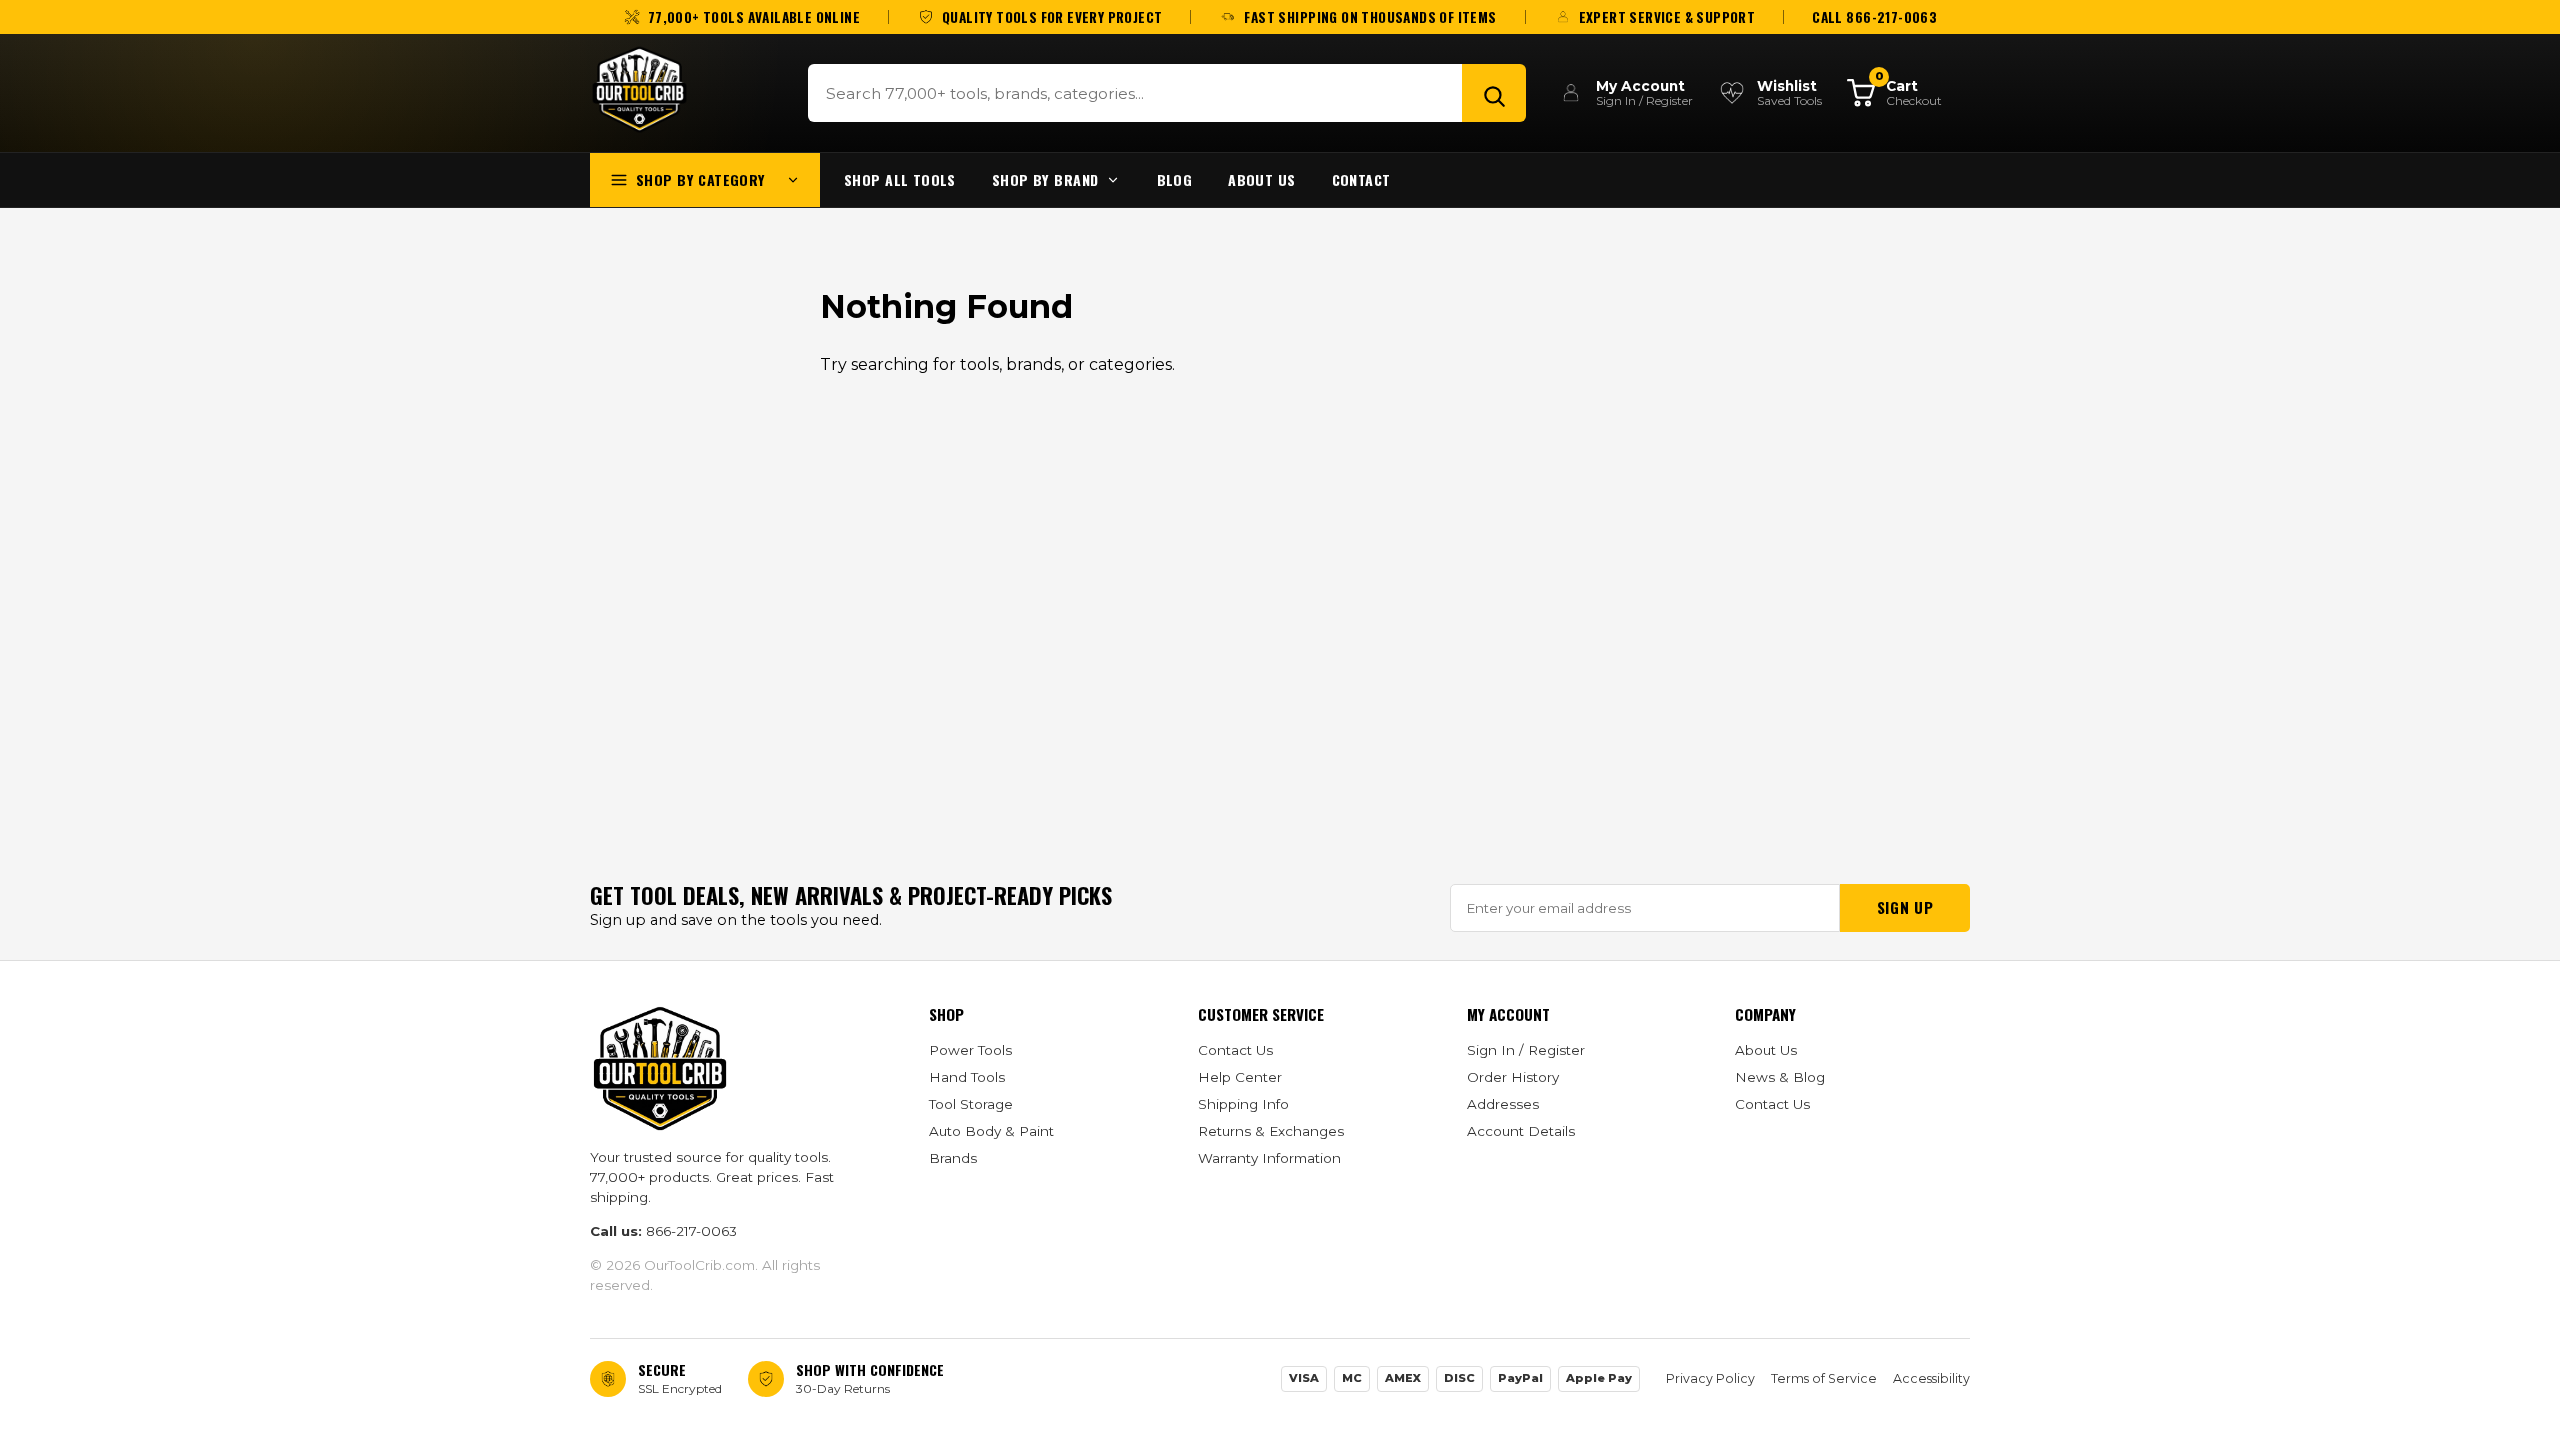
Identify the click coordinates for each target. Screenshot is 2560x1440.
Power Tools (970, 1050)
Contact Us (1235, 1050)
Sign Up (1905, 907)
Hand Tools (967, 1077)
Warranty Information (1269, 1158)
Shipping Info (1243, 1104)
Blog (1175, 179)
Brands (953, 1158)
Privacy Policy (1710, 1378)
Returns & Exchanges (1271, 1131)
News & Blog (1780, 1077)
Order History (1513, 1077)
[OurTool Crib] (639, 90)
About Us (1261, 179)
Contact (1361, 179)
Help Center (1240, 1077)
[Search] (1494, 93)
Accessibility (1931, 1378)
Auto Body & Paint (991, 1131)
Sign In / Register (1526, 1050)
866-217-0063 (691, 1231)
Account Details (1521, 1131)
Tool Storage (971, 1104)
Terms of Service (1824, 1378)
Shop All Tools (900, 179)
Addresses (1503, 1104)
